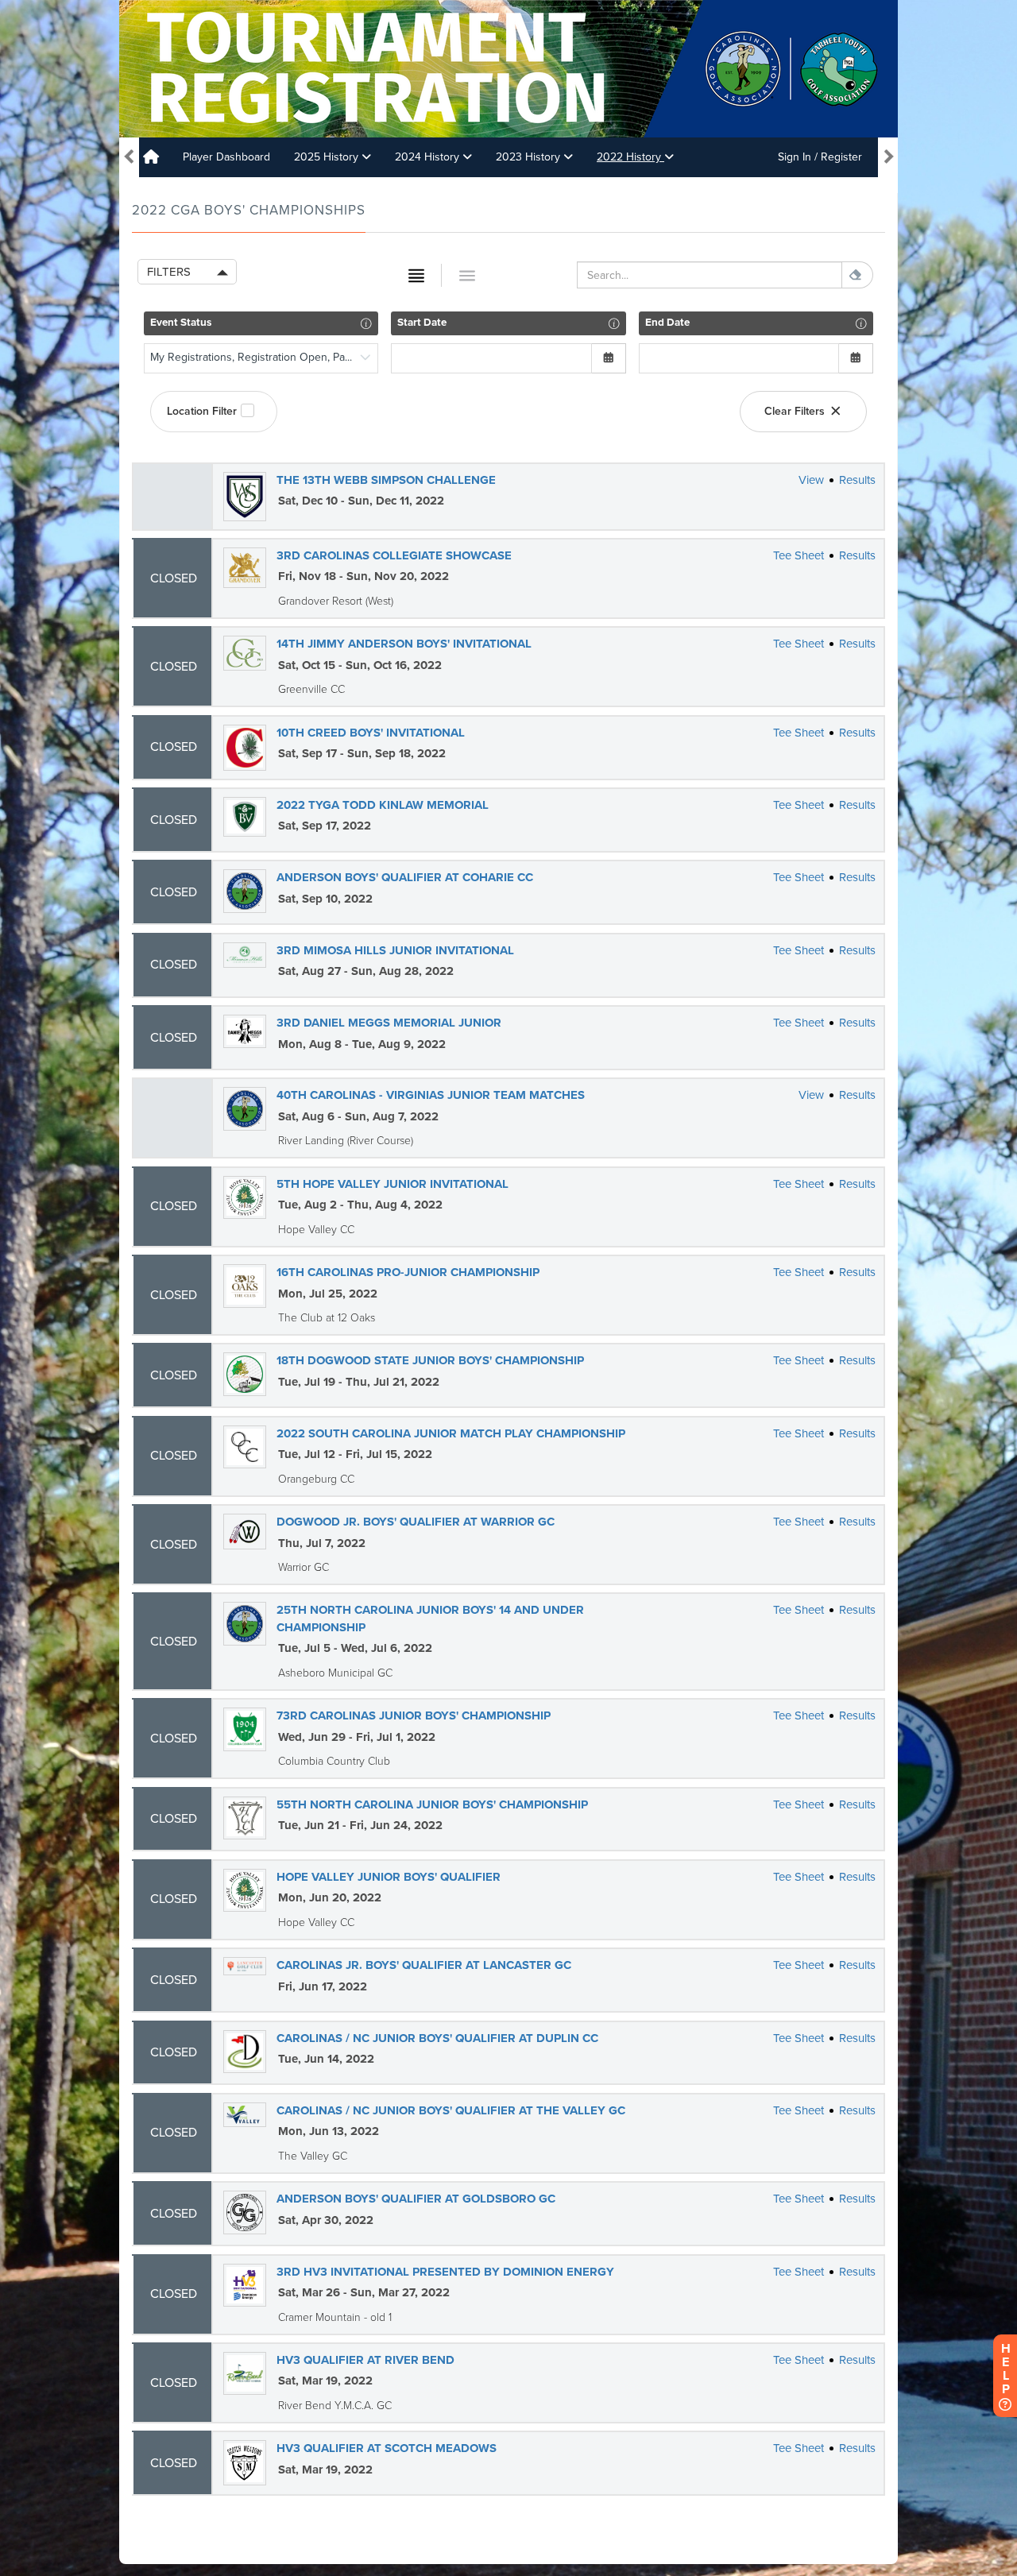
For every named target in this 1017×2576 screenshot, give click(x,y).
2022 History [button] (630, 157)
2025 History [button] (328, 157)
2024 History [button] (429, 157)
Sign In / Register (820, 157)
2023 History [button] (530, 157)
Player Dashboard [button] (226, 157)
